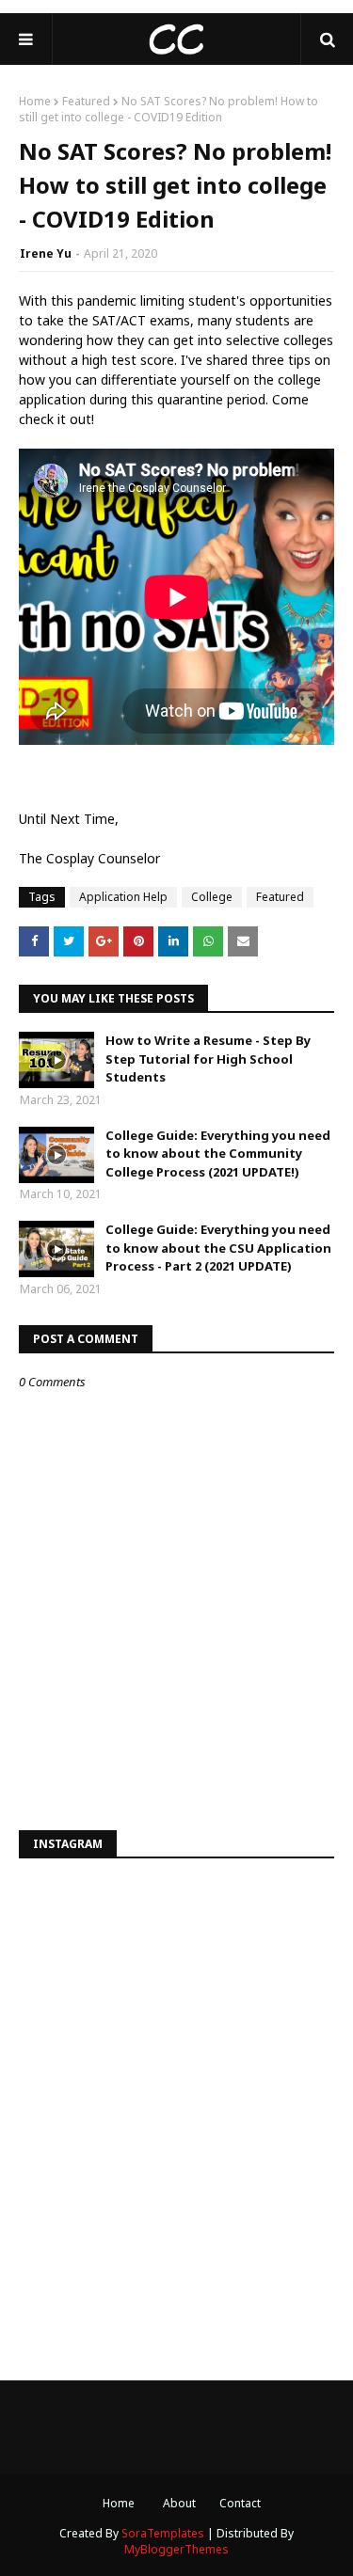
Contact (240, 2503)
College (212, 897)
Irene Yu (46, 253)
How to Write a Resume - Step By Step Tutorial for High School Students (208, 1059)
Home (35, 101)
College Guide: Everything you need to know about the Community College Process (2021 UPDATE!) (218, 1154)
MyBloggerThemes (176, 2549)
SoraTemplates (163, 2533)
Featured (86, 101)
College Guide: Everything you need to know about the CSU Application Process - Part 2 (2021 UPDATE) (218, 1248)
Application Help (123, 897)
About (179, 2503)
